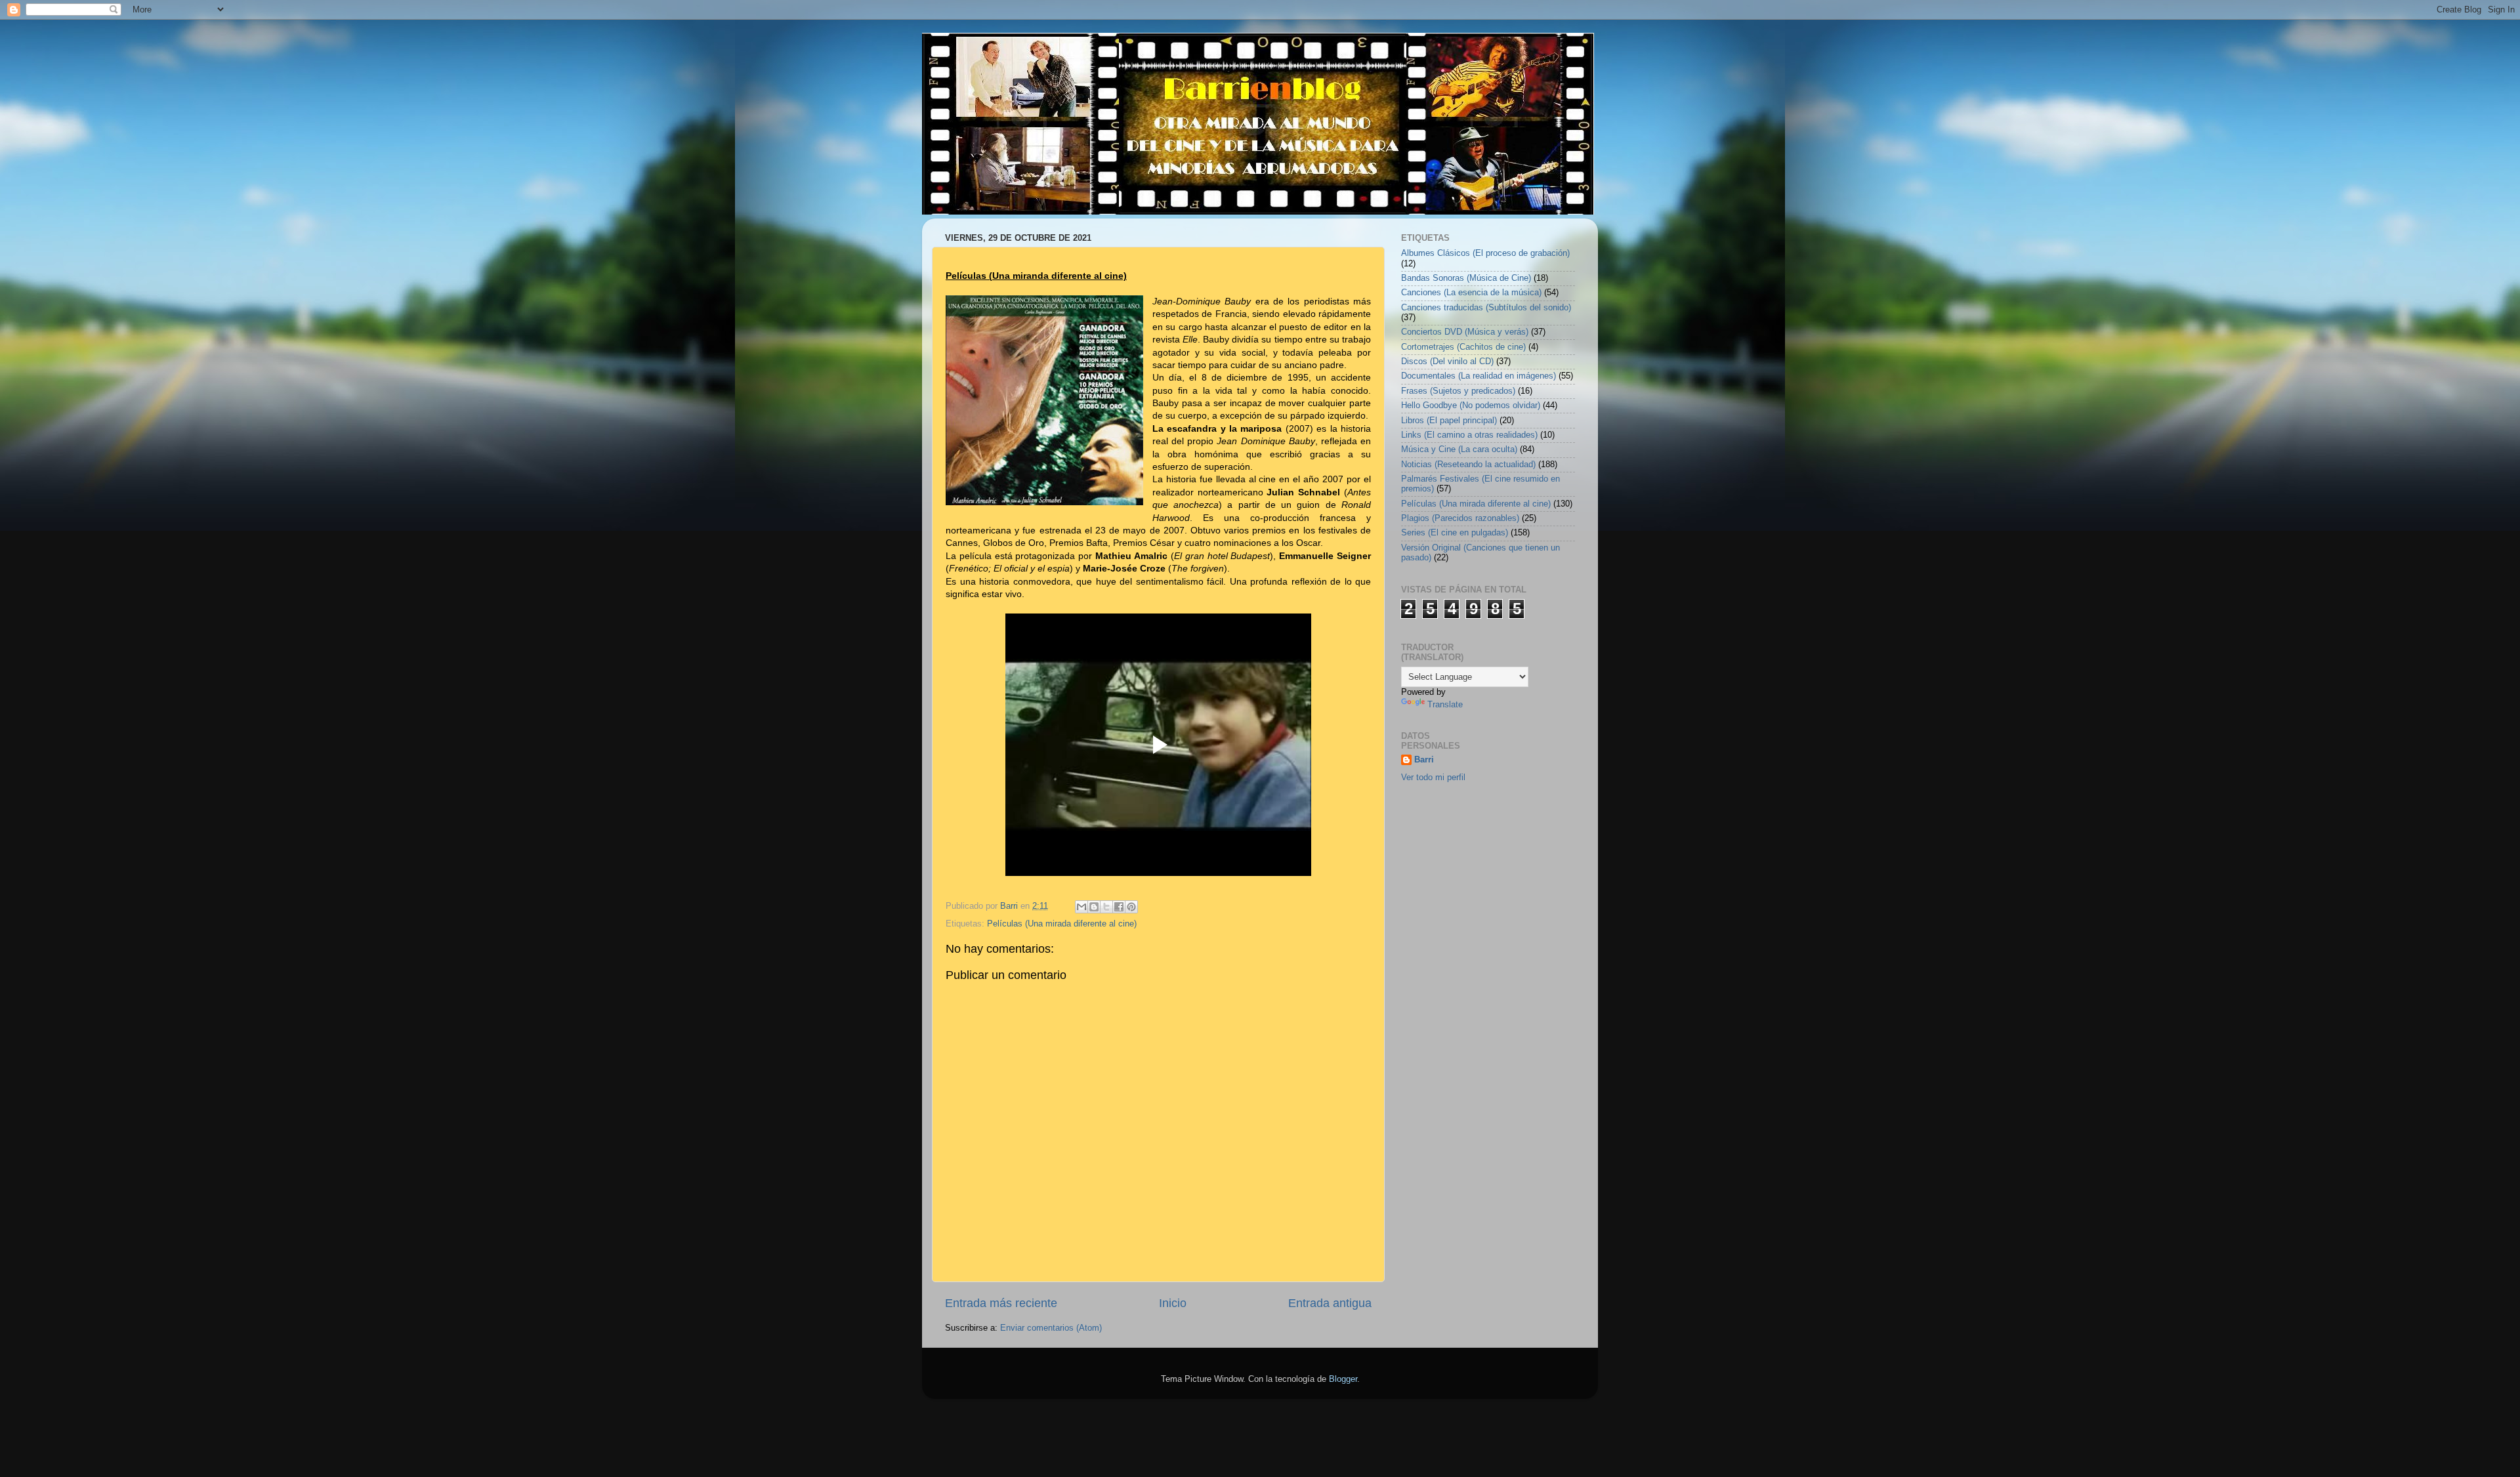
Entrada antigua (1330, 1303)
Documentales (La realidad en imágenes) (1479, 376)
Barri (1424, 760)
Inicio (1173, 1303)
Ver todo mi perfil (1433, 778)
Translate (1445, 705)
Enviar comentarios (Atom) (1051, 1328)
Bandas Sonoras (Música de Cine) (1466, 278)
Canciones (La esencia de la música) (1471, 293)
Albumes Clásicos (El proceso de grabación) (1485, 253)
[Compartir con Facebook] (1119, 907)
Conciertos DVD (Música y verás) (1465, 332)
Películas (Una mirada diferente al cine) (1062, 924)
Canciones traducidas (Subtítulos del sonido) (1486, 308)
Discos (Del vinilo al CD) (1447, 362)
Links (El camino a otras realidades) (1469, 435)
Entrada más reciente (1001, 1303)
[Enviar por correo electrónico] (1081, 907)
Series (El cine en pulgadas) (1455, 533)
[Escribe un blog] (1094, 907)
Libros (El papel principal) (1449, 421)
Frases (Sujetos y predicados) (1458, 391)
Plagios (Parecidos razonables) (1460, 518)
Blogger (1343, 1379)
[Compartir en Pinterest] (1131, 907)
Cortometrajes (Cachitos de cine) (1463, 347)
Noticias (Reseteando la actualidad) (1468, 465)
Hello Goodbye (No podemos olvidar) (1471, 406)
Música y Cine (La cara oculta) (1459, 449)
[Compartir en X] (1106, 907)
